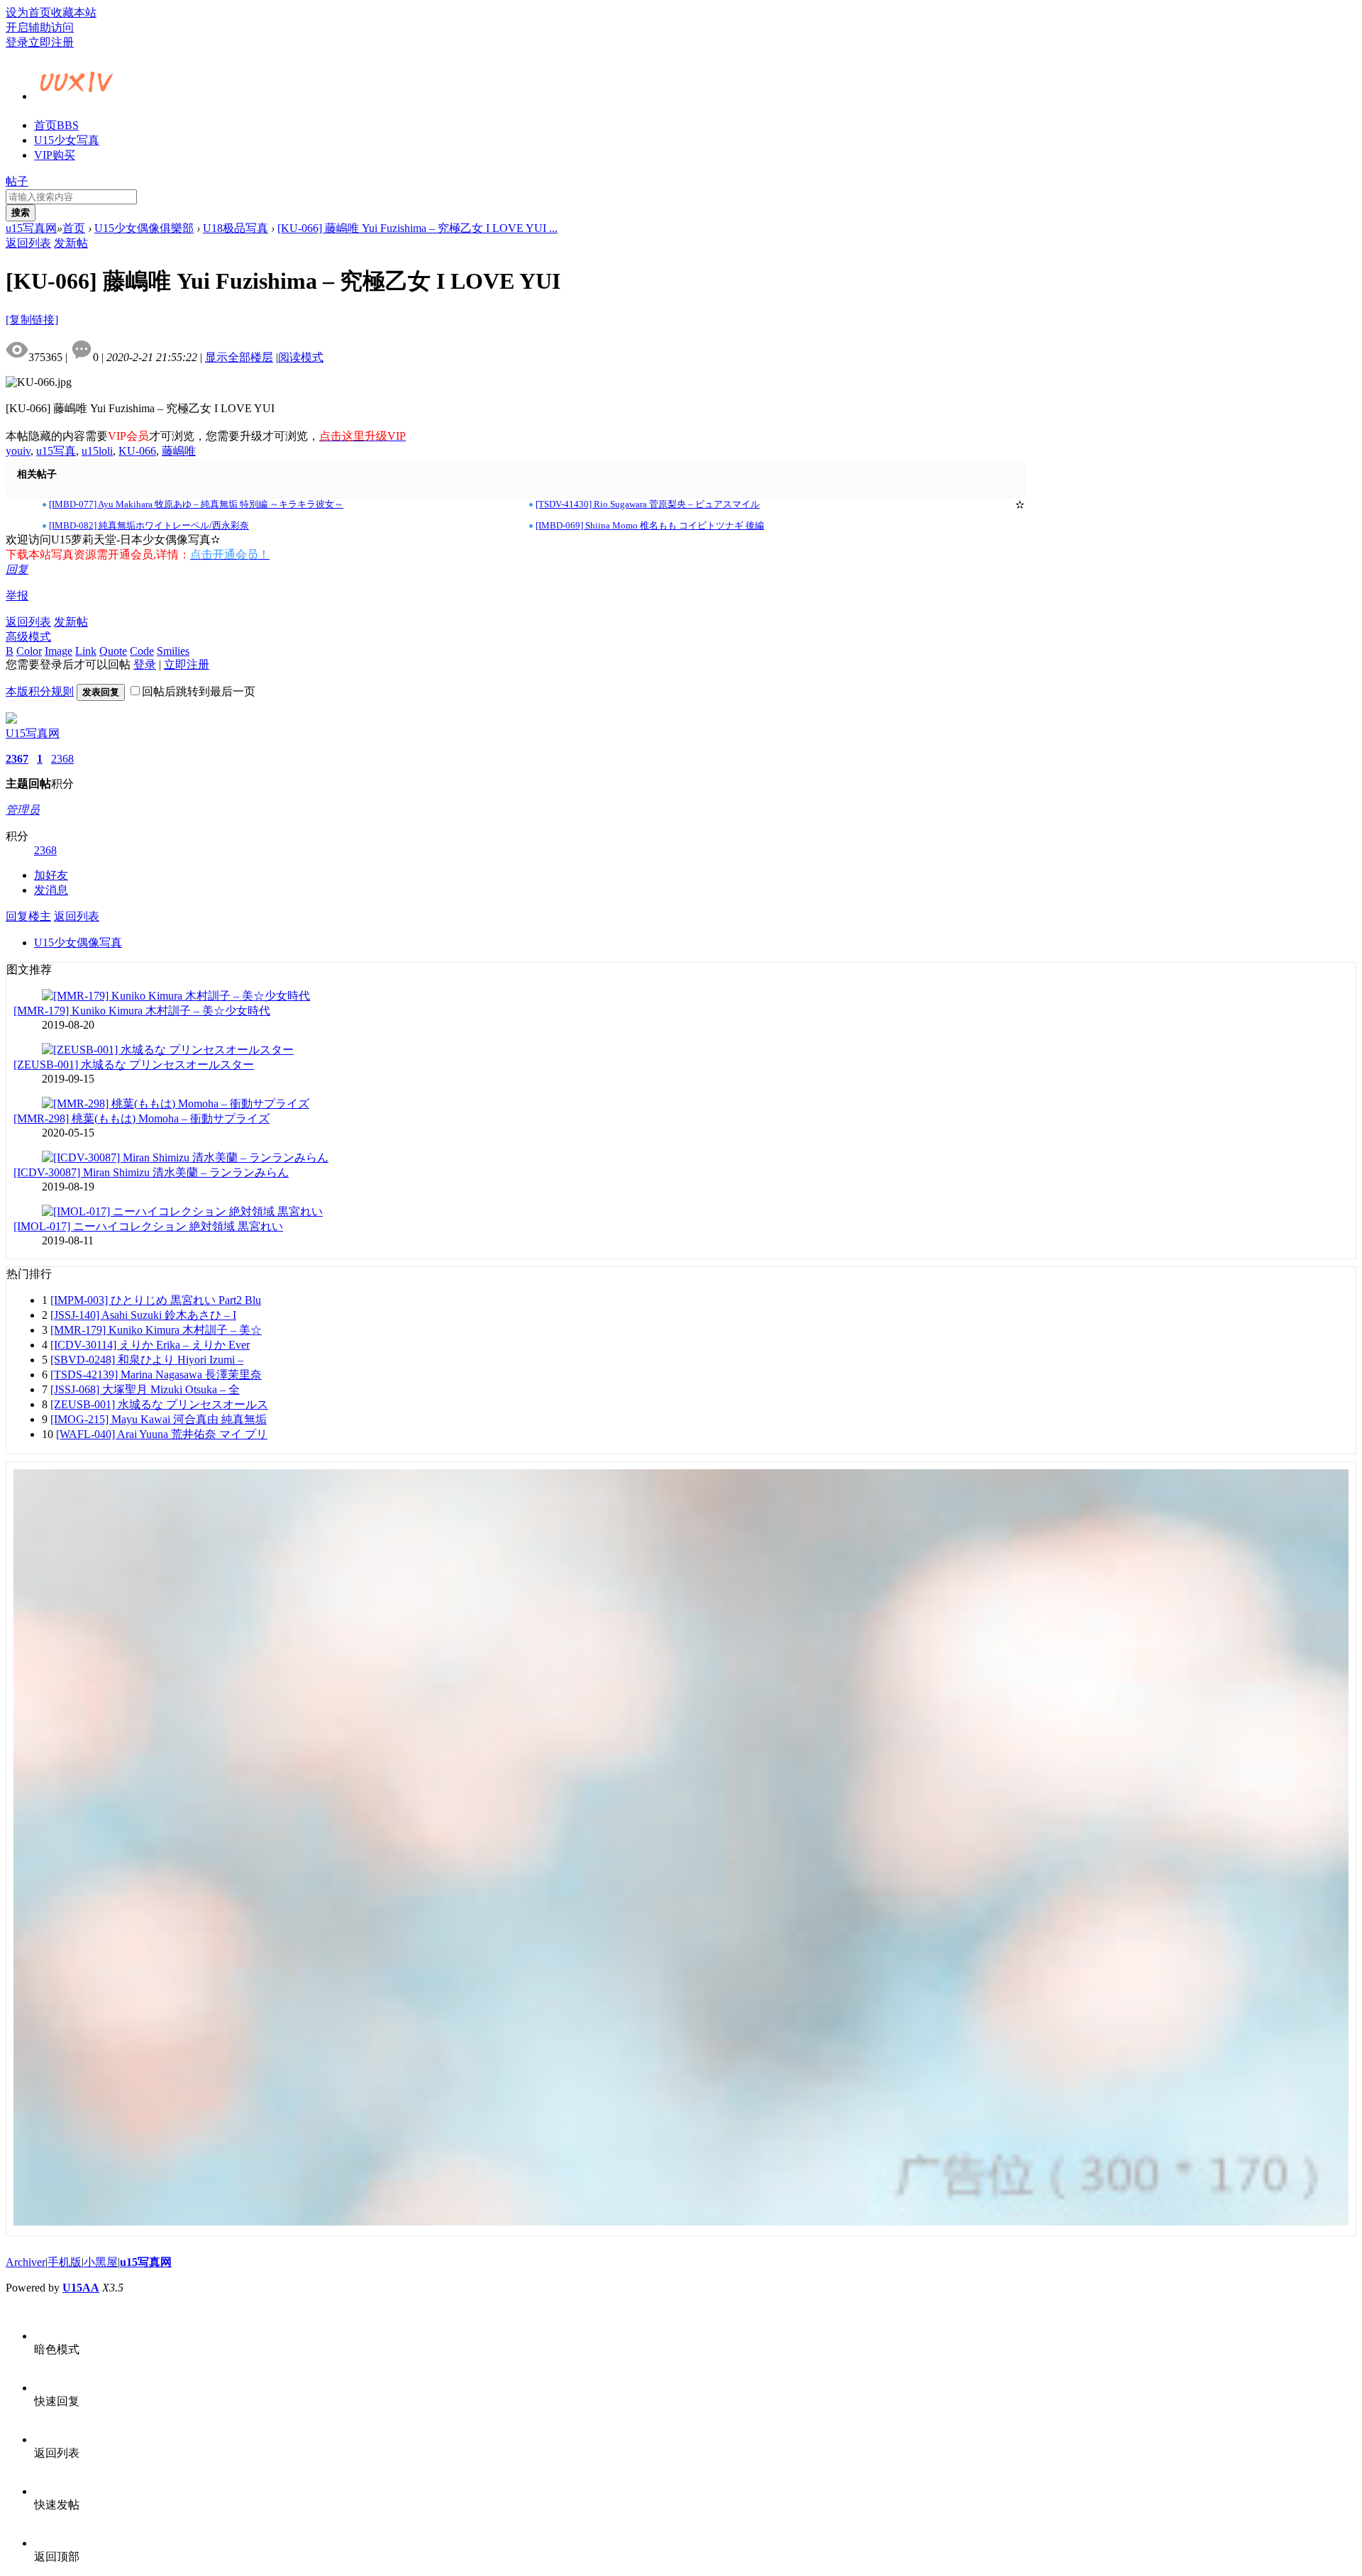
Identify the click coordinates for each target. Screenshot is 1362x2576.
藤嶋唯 (179, 451)
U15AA (81, 2288)
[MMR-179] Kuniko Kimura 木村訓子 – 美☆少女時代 (142, 1011)
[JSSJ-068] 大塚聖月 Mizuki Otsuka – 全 (145, 1389)
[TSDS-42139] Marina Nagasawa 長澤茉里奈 (156, 1375)
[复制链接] (32, 320)
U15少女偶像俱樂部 (144, 228)
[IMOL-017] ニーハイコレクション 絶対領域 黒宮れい (148, 1226)
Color (29, 651)
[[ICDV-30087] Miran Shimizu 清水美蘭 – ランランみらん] (185, 1157)
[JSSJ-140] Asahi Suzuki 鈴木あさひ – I (143, 1315)
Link (86, 651)
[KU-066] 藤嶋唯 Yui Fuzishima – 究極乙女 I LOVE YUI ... (417, 228)
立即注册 (51, 42)
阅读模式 (301, 357)
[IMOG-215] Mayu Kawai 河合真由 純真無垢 (159, 1419)
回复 (17, 569)
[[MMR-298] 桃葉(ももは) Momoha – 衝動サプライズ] (176, 1104)
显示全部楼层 (239, 357)
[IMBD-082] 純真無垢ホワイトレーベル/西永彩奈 (149, 525)
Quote (113, 651)
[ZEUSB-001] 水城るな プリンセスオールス (159, 1404)
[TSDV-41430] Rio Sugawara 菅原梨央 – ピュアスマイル (648, 504)
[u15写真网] (77, 94)
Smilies (173, 651)
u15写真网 (31, 228)
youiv (18, 451)
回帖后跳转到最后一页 (199, 691)
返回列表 (28, 243)
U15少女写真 (67, 140)
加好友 (51, 875)
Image (59, 651)
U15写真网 (33, 733)
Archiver (26, 2262)
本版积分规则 (40, 691)
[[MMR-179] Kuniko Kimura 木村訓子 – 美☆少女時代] (176, 996)
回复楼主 (28, 916)
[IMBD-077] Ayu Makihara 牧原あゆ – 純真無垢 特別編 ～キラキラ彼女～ (196, 504)
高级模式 (28, 637)
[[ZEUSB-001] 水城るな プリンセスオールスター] (168, 1050)
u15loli (97, 451)
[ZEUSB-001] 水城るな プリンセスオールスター (134, 1065)
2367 (17, 759)
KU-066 (137, 451)
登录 (17, 42)
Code (142, 651)
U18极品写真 (236, 228)
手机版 (65, 2262)
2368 (62, 759)
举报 (17, 596)
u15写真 (56, 451)
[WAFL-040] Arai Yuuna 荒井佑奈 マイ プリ (162, 1434)
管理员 (23, 810)
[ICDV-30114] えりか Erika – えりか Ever (150, 1345)
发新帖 (71, 243)
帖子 (17, 181)
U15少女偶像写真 (78, 942)
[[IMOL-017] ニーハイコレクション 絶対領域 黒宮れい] (182, 1211)
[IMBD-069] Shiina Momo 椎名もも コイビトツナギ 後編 (650, 525)
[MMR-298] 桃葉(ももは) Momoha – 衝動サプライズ (142, 1118)
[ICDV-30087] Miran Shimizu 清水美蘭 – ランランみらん (151, 1172)
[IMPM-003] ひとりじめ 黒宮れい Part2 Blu (156, 1300)
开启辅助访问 (40, 27)
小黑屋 (101, 2262)
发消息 (51, 890)
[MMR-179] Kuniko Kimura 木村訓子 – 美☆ (156, 1330)
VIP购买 (55, 155)
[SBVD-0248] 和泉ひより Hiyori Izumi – (147, 1360)
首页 (56, 125)
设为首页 (28, 12)
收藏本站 (74, 12)
